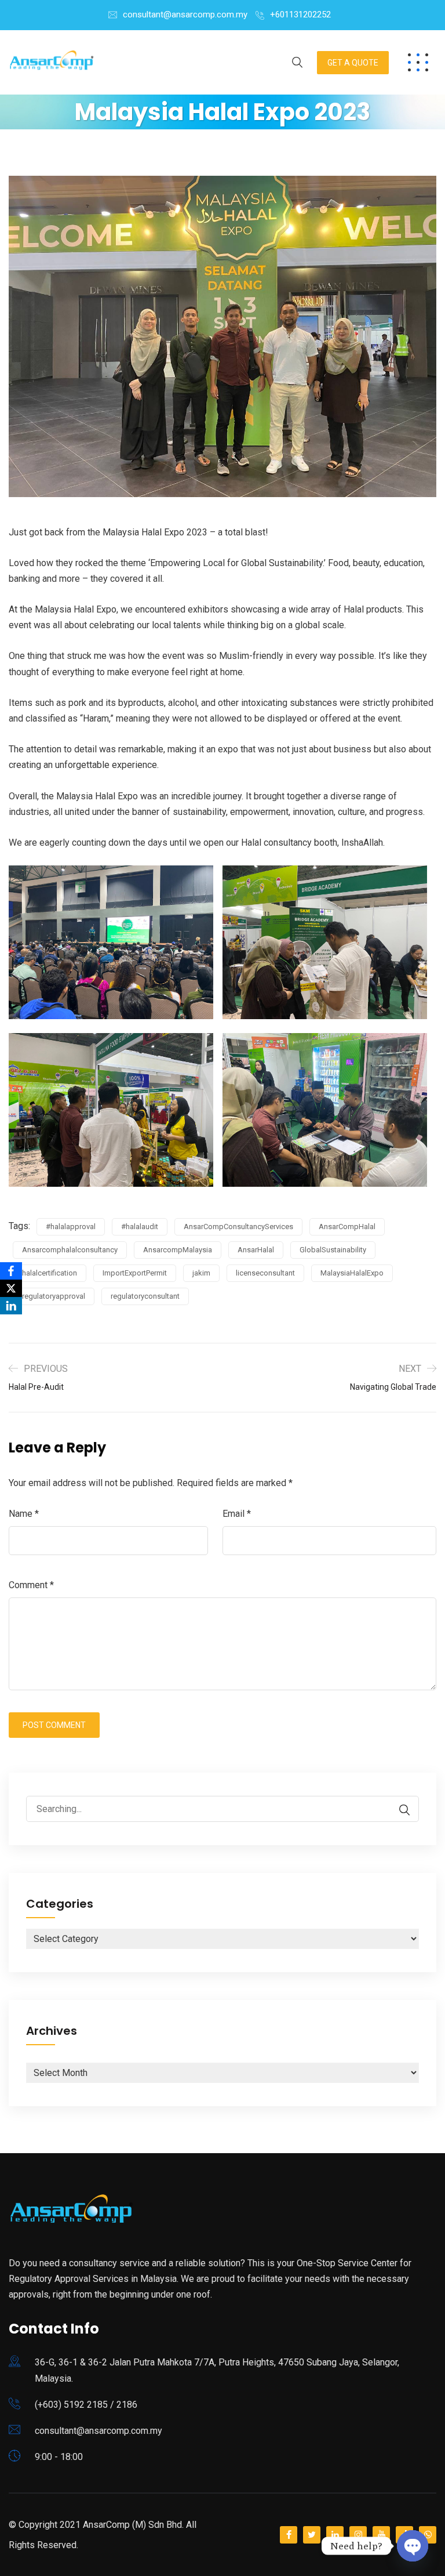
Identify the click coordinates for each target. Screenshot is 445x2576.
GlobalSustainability (333, 1250)
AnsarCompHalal (347, 1227)
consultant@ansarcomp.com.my (185, 15)
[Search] (399, 1810)
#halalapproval (71, 1227)
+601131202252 (300, 15)
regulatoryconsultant (145, 1296)
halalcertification (50, 1273)
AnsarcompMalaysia (178, 1250)
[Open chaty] (413, 2546)
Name (24, 1514)
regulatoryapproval (54, 1296)
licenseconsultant (265, 1273)
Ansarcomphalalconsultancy (70, 1250)
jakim (201, 1273)
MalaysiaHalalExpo (352, 1273)
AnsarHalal (256, 1250)
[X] (11, 1288)
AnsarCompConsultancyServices (238, 1227)
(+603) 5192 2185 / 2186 (86, 2405)
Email (237, 1514)
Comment (31, 1585)
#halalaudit (140, 1227)
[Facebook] (11, 1271)
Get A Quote (353, 63)
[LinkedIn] (11, 1306)
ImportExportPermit (135, 1273)
